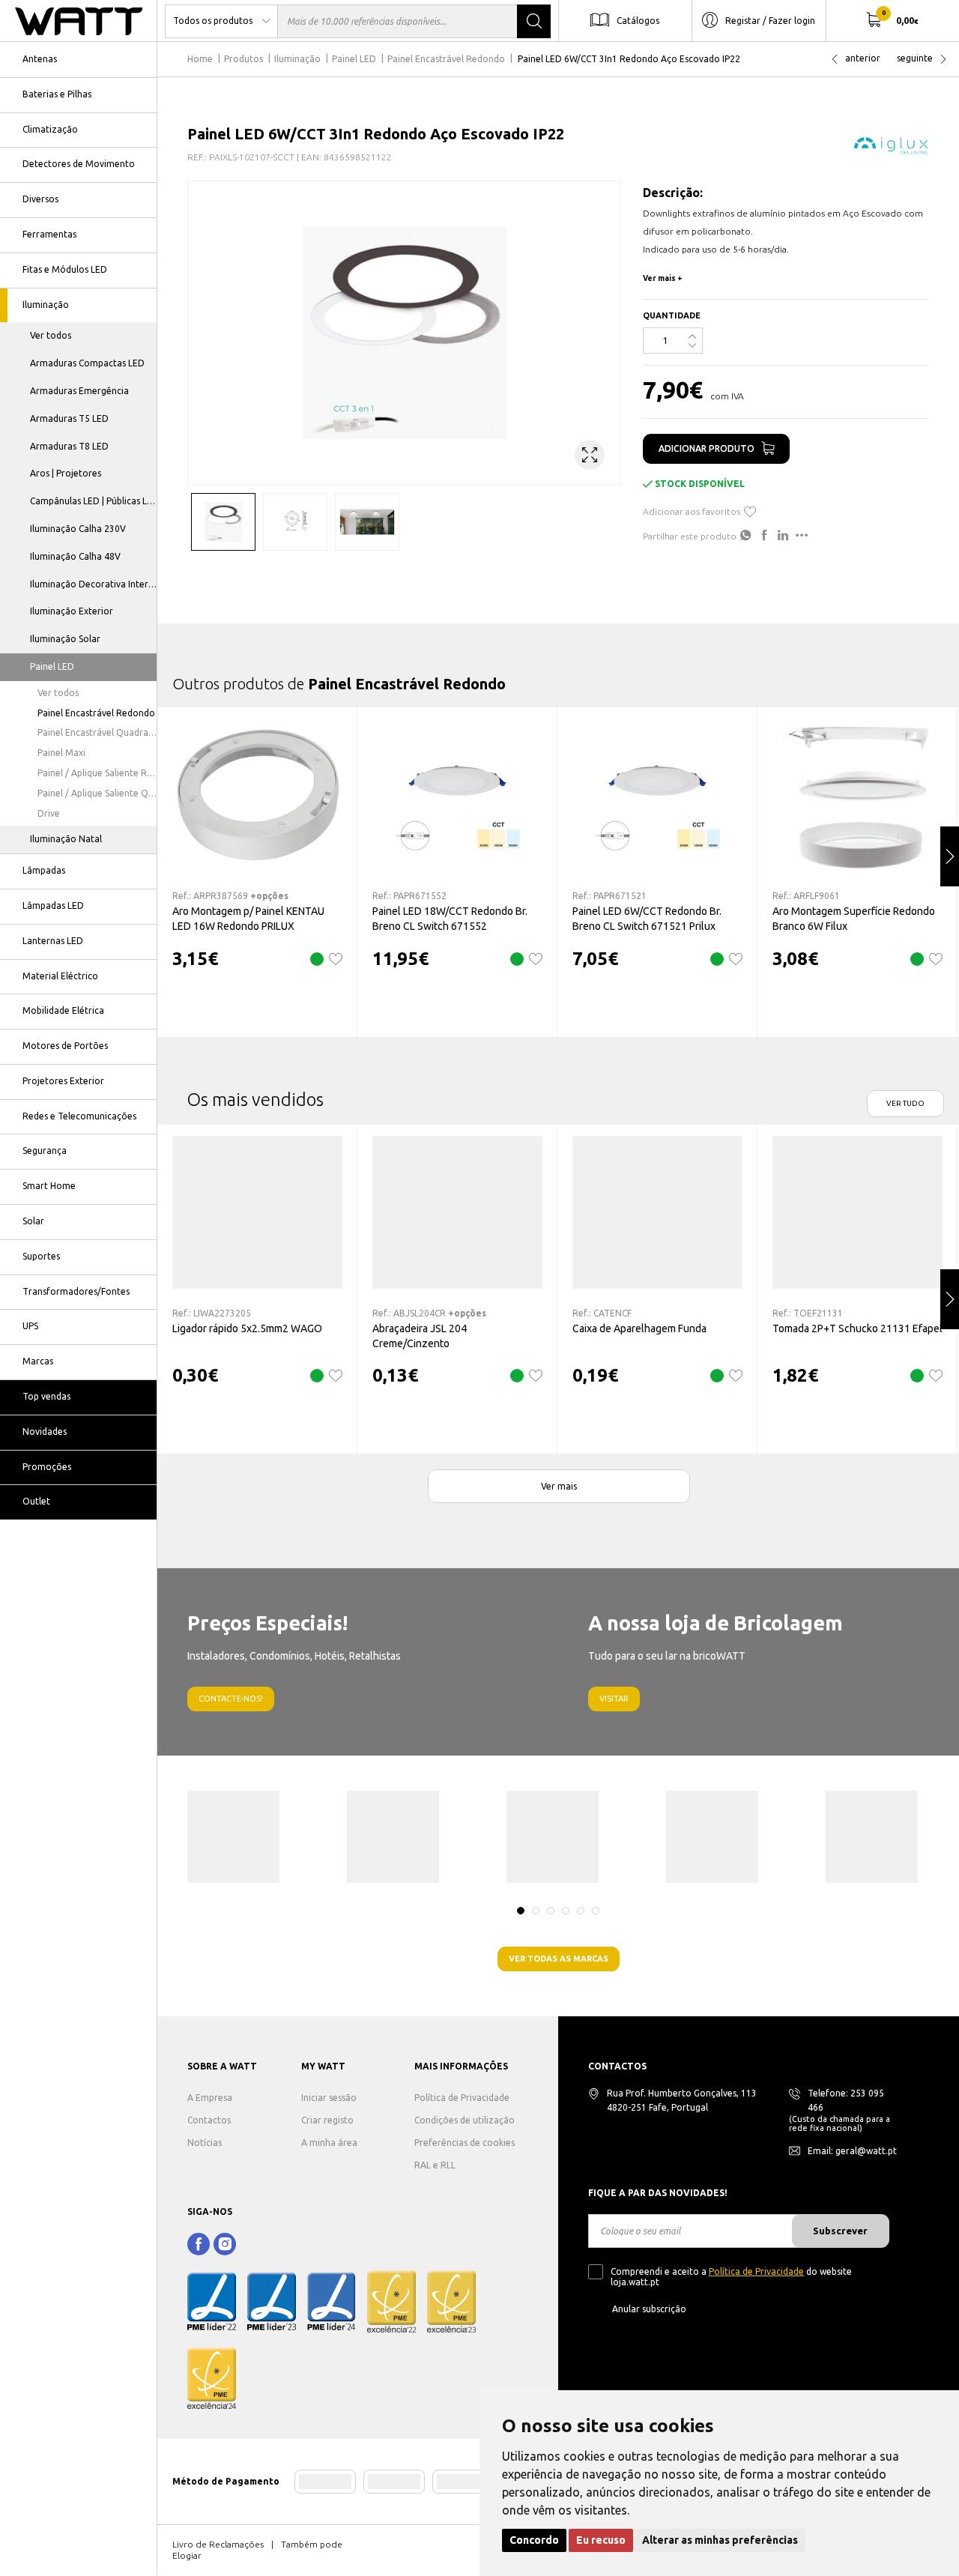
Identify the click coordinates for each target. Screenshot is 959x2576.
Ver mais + (663, 278)
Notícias (205, 2143)
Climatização (50, 129)
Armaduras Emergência (79, 391)
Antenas (40, 59)
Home (200, 59)
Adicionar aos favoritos (692, 511)
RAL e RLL (435, 2165)
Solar (33, 1221)
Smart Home (49, 1186)
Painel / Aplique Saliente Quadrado (97, 793)
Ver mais (559, 1486)
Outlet (36, 1501)
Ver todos (51, 335)
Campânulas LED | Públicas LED (94, 501)
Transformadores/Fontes (76, 1291)
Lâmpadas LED (53, 905)
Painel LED (52, 666)
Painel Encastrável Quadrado (97, 732)
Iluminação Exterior (72, 611)
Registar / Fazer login (770, 20)
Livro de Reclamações (218, 2544)
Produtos (243, 59)
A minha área (329, 2143)
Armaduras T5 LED (69, 418)
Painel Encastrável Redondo (96, 713)
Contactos (209, 2120)
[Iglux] (892, 145)
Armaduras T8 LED (69, 446)
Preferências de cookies (465, 2143)
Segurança (45, 1151)
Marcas (38, 1361)
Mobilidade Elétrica (63, 1010)
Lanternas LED (53, 941)
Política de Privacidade (462, 2098)
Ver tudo (905, 1103)
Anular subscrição (649, 2309)
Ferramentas (49, 234)
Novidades (45, 1431)
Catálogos (638, 20)
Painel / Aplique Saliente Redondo (97, 773)
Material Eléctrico (60, 976)
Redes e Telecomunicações (79, 1116)
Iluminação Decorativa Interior (94, 584)
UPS (30, 1326)
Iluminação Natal (66, 839)
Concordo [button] (534, 2540)
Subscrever (840, 2231)
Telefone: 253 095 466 (846, 2100)
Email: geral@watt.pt (852, 2151)
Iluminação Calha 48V (75, 556)
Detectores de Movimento (79, 164)
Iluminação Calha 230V (78, 529)
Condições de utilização (465, 2120)
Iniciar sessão (329, 2098)
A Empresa (210, 2098)
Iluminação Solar (65, 639)
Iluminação (46, 305)
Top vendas (46, 1396)
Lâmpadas (44, 870)
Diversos (40, 199)
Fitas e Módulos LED (65, 269)
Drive (49, 813)
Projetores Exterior (63, 1081)
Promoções (47, 1467)
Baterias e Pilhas (57, 94)
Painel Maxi (61, 753)
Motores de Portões (65, 1046)
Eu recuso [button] (601, 2540)
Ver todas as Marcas (559, 1959)
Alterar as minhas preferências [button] (720, 2540)
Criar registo (327, 2120)
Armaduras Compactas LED (87, 363)
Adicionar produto (707, 448)
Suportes (41, 1256)
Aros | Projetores (66, 473)
